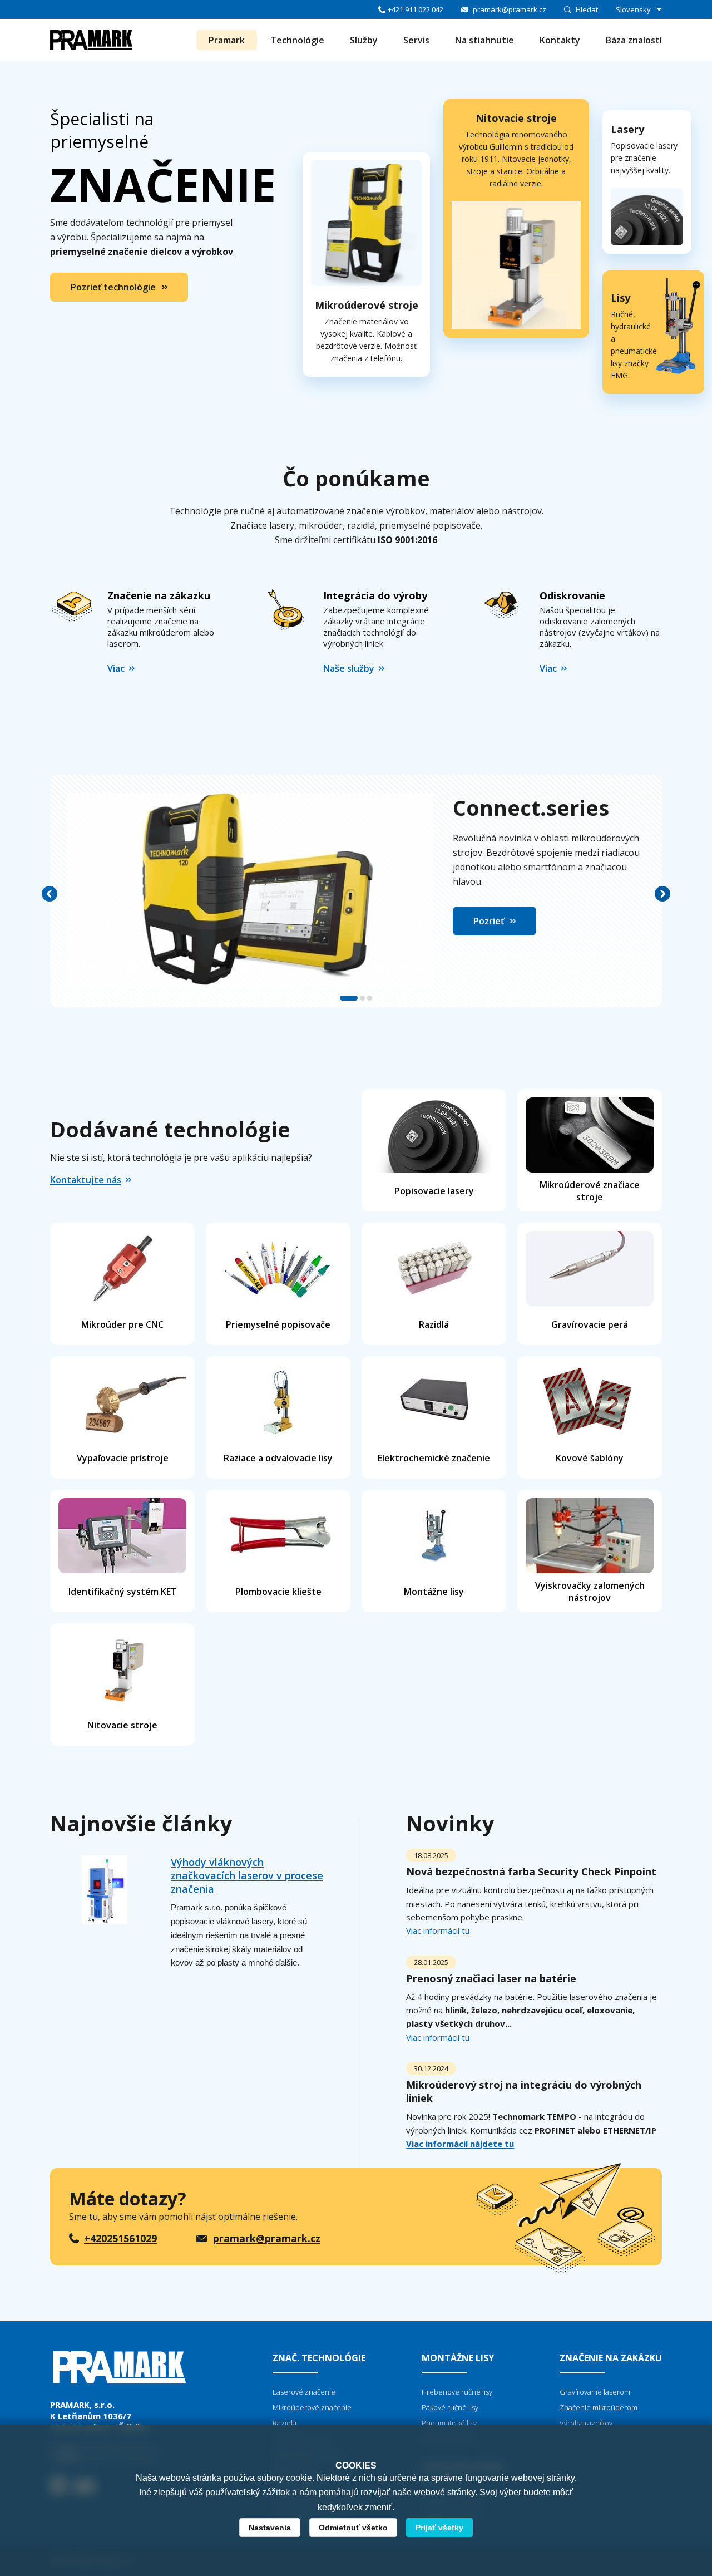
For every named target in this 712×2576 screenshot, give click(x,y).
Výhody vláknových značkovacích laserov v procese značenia (247, 1875)
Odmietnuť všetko (353, 2528)
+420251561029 (120, 2238)
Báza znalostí (634, 40)
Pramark (227, 40)
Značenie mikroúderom (599, 2407)
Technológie (297, 40)
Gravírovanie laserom (595, 2392)
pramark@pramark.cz (510, 9)
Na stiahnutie (484, 40)
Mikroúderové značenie (312, 2407)
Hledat (587, 9)
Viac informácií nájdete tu (460, 2144)
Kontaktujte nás (86, 1180)
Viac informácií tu (438, 1930)
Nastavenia (270, 2528)
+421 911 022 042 (416, 9)
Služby (364, 40)
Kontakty (560, 40)
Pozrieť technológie (113, 287)
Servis (416, 40)
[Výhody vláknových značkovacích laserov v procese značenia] (104, 1915)
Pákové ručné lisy (450, 2407)
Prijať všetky (439, 2528)
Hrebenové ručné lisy (457, 2392)
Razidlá (285, 2423)
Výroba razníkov (586, 2423)
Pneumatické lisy (449, 2423)
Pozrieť (489, 921)
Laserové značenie (304, 2392)
